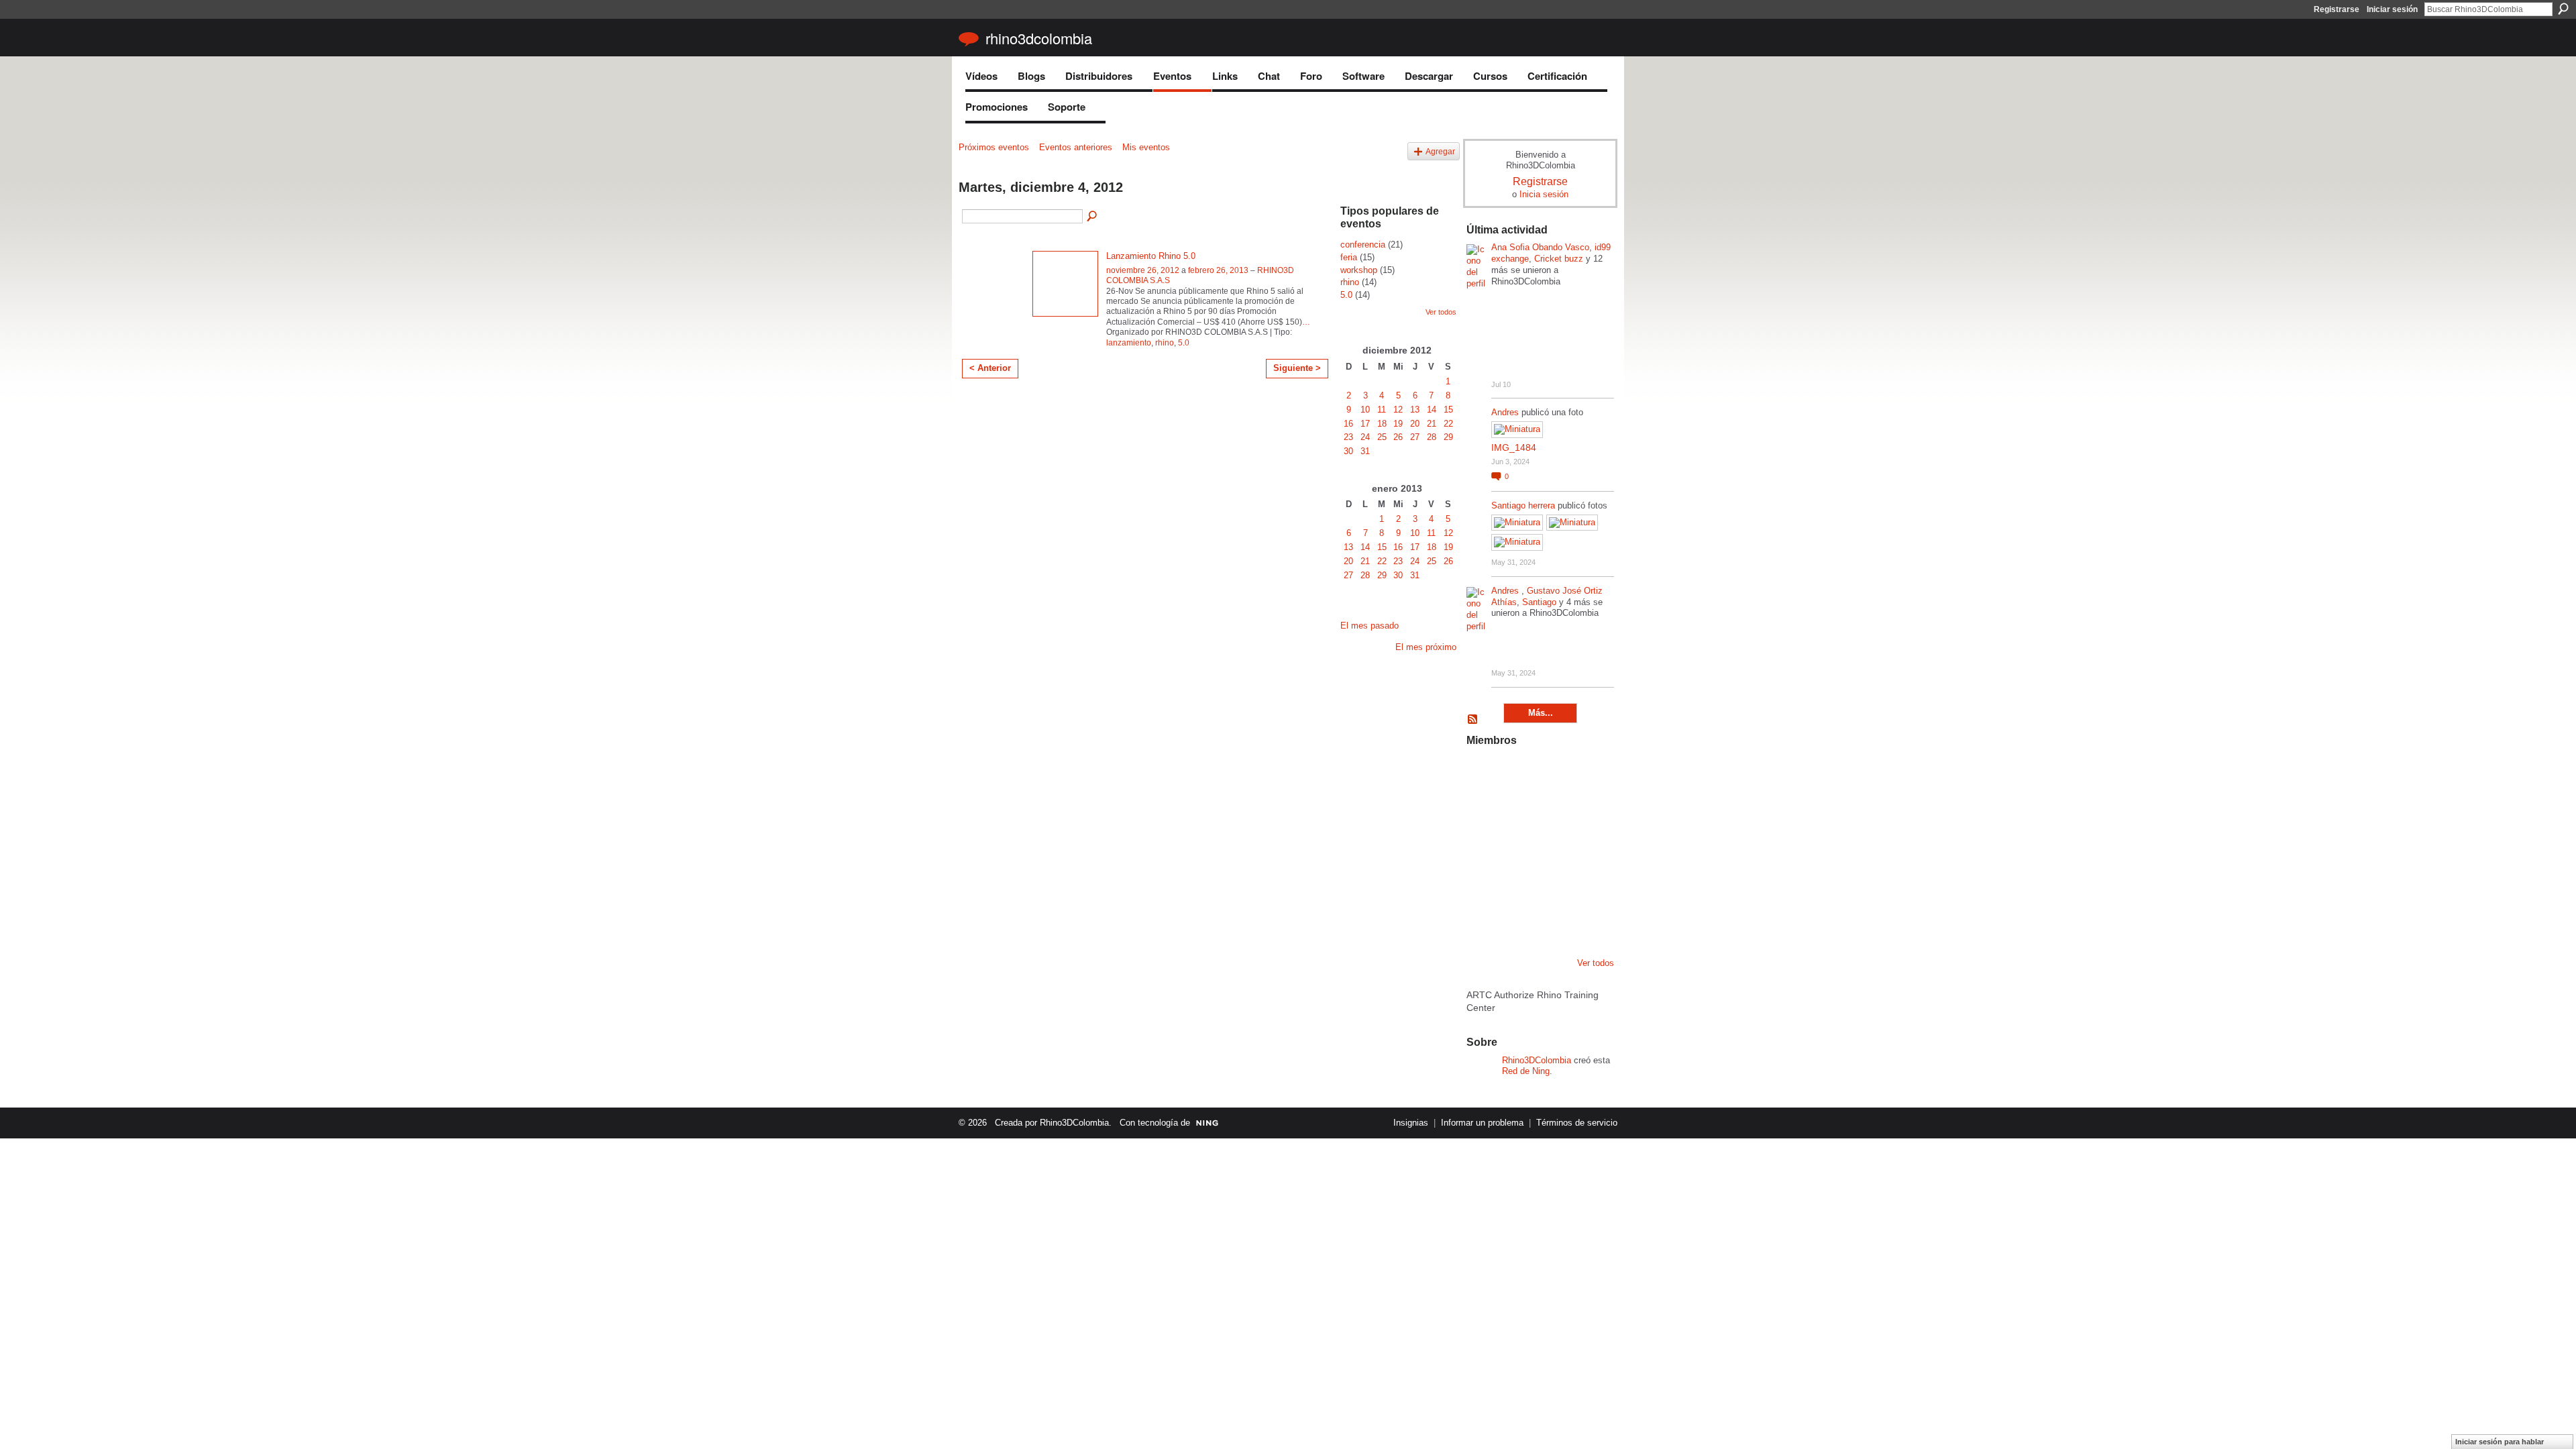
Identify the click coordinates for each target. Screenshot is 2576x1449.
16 (1348, 424)
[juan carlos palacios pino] (1483, 919)
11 (1382, 410)
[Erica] (1517, 919)
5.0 (1184, 343)
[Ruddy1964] (1551, 810)
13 (1415, 410)
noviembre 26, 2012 (1143, 270)
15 (1448, 410)
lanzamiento (1129, 343)
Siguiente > (1297, 368)
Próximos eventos (994, 147)
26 (1398, 437)
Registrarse (2337, 9)
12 (1398, 410)
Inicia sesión (1544, 194)
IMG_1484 (1514, 447)
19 (1398, 424)
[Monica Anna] (1551, 847)
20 (1415, 424)
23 (1348, 437)
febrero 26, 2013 (1218, 270)
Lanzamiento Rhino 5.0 (1151, 256)
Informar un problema (1482, 1123)
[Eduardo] (1517, 847)
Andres (1506, 412)
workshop (1359, 270)
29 (1448, 437)
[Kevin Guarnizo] (1483, 883)
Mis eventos (1146, 147)
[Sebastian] (1585, 919)
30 (1348, 451)
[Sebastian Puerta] (1585, 847)
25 (1382, 437)
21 (1432, 424)
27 (1415, 437)
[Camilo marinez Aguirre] (1483, 847)
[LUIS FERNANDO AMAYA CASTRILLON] (1517, 883)
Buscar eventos (1093, 217)
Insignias (1411, 1123)
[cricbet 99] (1585, 774)
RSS (1473, 720)
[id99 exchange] (1483, 774)
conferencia (1363, 245)
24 (1365, 437)
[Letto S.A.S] (1517, 810)
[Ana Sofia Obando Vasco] (1551, 774)
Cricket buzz (1559, 259)
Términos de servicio (1577, 1123)
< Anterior (990, 368)
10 (1365, 410)
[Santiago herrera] (1551, 919)
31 (1365, 451)
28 (1432, 437)
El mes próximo (1426, 647)
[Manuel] (1517, 774)
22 (1448, 424)
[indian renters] (1551, 883)
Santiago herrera (1523, 505)
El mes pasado (1370, 626)
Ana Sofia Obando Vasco (1540, 247)
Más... (1541, 713)
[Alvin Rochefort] (1585, 883)
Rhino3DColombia (1039, 38)
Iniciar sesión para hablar (2500, 1442)
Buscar (2563, 9)
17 (1365, 424)
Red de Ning (1526, 1071)
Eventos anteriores (1076, 147)
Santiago (1539, 602)
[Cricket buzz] (1483, 810)
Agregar (1440, 151)
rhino (1165, 343)
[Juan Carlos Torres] (1585, 810)
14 (1432, 410)
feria (1349, 257)
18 (1382, 424)
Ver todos (1441, 312)
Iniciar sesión (2392, 9)
